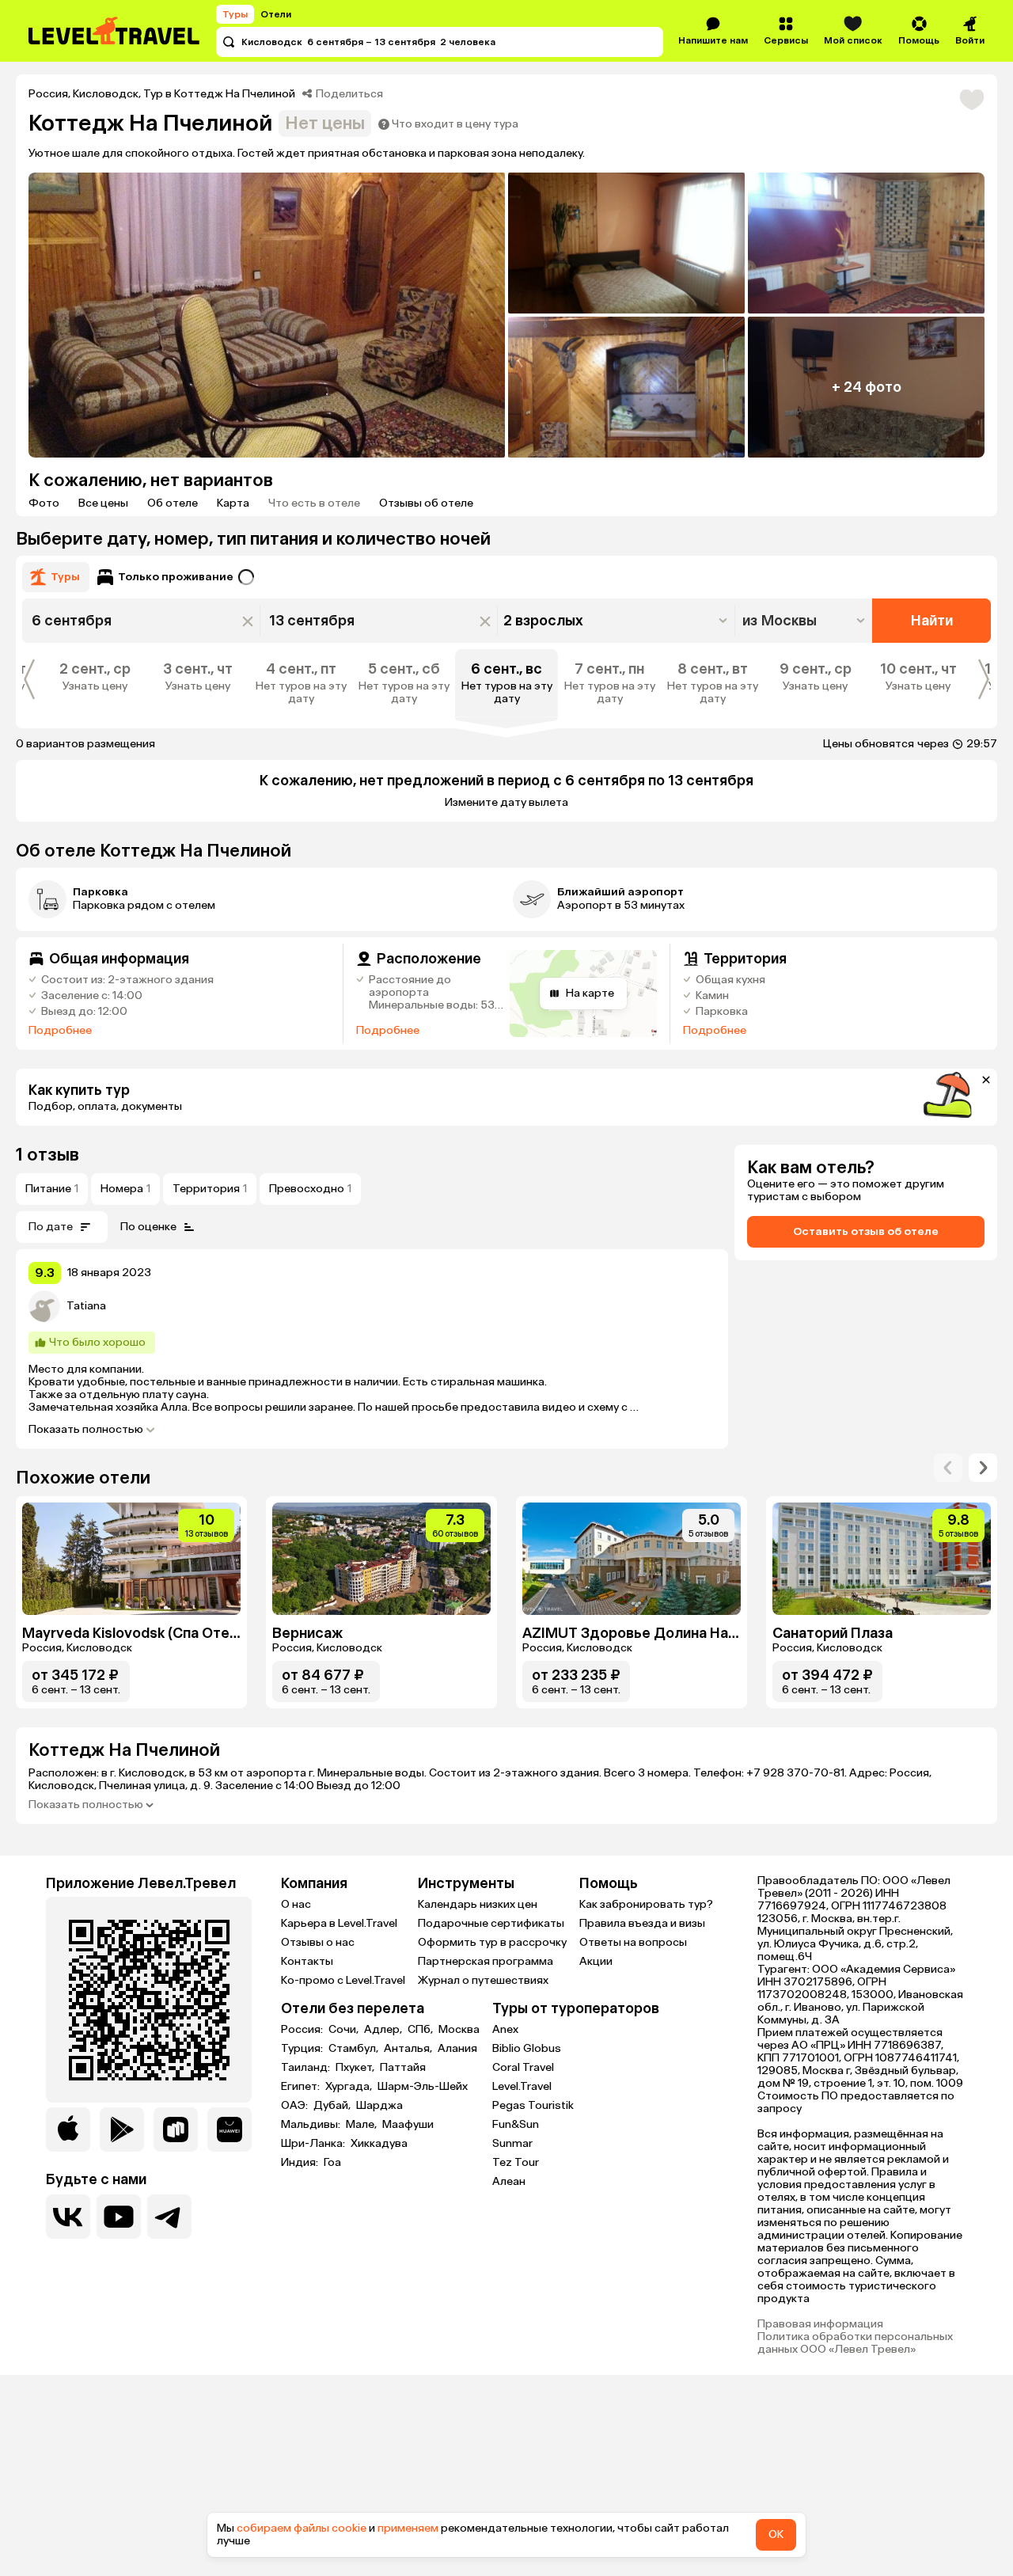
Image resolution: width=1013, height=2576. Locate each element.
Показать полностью (86, 1430)
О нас (296, 1904)
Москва (459, 2030)
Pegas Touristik (533, 2105)
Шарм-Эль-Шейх (423, 2087)
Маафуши (408, 2125)
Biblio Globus (527, 2048)
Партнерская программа (486, 1961)
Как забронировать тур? (646, 1904)
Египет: (302, 2087)
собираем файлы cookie (302, 2528)
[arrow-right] (948, 1468)
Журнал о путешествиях (483, 1980)
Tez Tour (516, 2162)
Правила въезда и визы (642, 1923)
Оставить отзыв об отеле (866, 1231)
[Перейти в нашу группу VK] (68, 2217)
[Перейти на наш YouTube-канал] (119, 2217)
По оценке (148, 1227)
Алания (457, 2049)
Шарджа (379, 2106)
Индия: (301, 2163)
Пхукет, (356, 2068)
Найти (932, 621)
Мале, (362, 2125)
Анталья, (409, 2049)
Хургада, (350, 2087)
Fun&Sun (516, 2124)
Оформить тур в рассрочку (492, 1942)
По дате (51, 1227)
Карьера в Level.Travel (339, 1923)
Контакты (307, 1961)
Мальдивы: (312, 2125)
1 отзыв (47, 1155)
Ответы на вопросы (633, 1942)
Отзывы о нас (318, 1942)
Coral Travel (523, 2067)
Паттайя (403, 2068)
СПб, (421, 2030)
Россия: (303, 2030)
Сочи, (345, 2030)
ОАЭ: (296, 2106)
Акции (596, 1961)
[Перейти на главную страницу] (115, 31)
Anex (505, 2029)
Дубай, (333, 2106)
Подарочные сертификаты (491, 1923)
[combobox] (805, 621)
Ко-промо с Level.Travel (343, 1980)
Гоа (332, 2163)
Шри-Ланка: (314, 2144)
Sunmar (512, 2143)
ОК (776, 2534)
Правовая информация (820, 2324)
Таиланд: (307, 2068)
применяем (408, 2528)
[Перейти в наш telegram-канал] (169, 2217)
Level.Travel (522, 2086)
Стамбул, (355, 2049)
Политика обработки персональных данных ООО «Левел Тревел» (855, 2343)
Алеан (509, 2181)
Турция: (303, 2049)
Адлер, (384, 2030)
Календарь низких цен (478, 1904)
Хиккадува (379, 2144)
